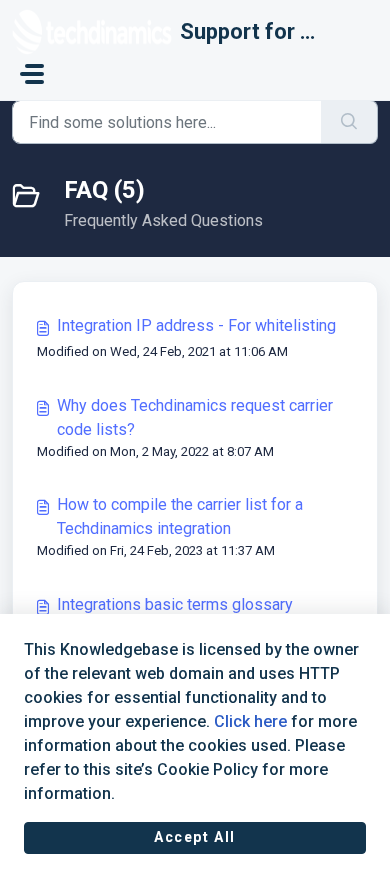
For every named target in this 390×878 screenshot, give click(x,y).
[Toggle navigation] (32, 74)
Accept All (195, 837)
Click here (250, 721)
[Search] (349, 122)
